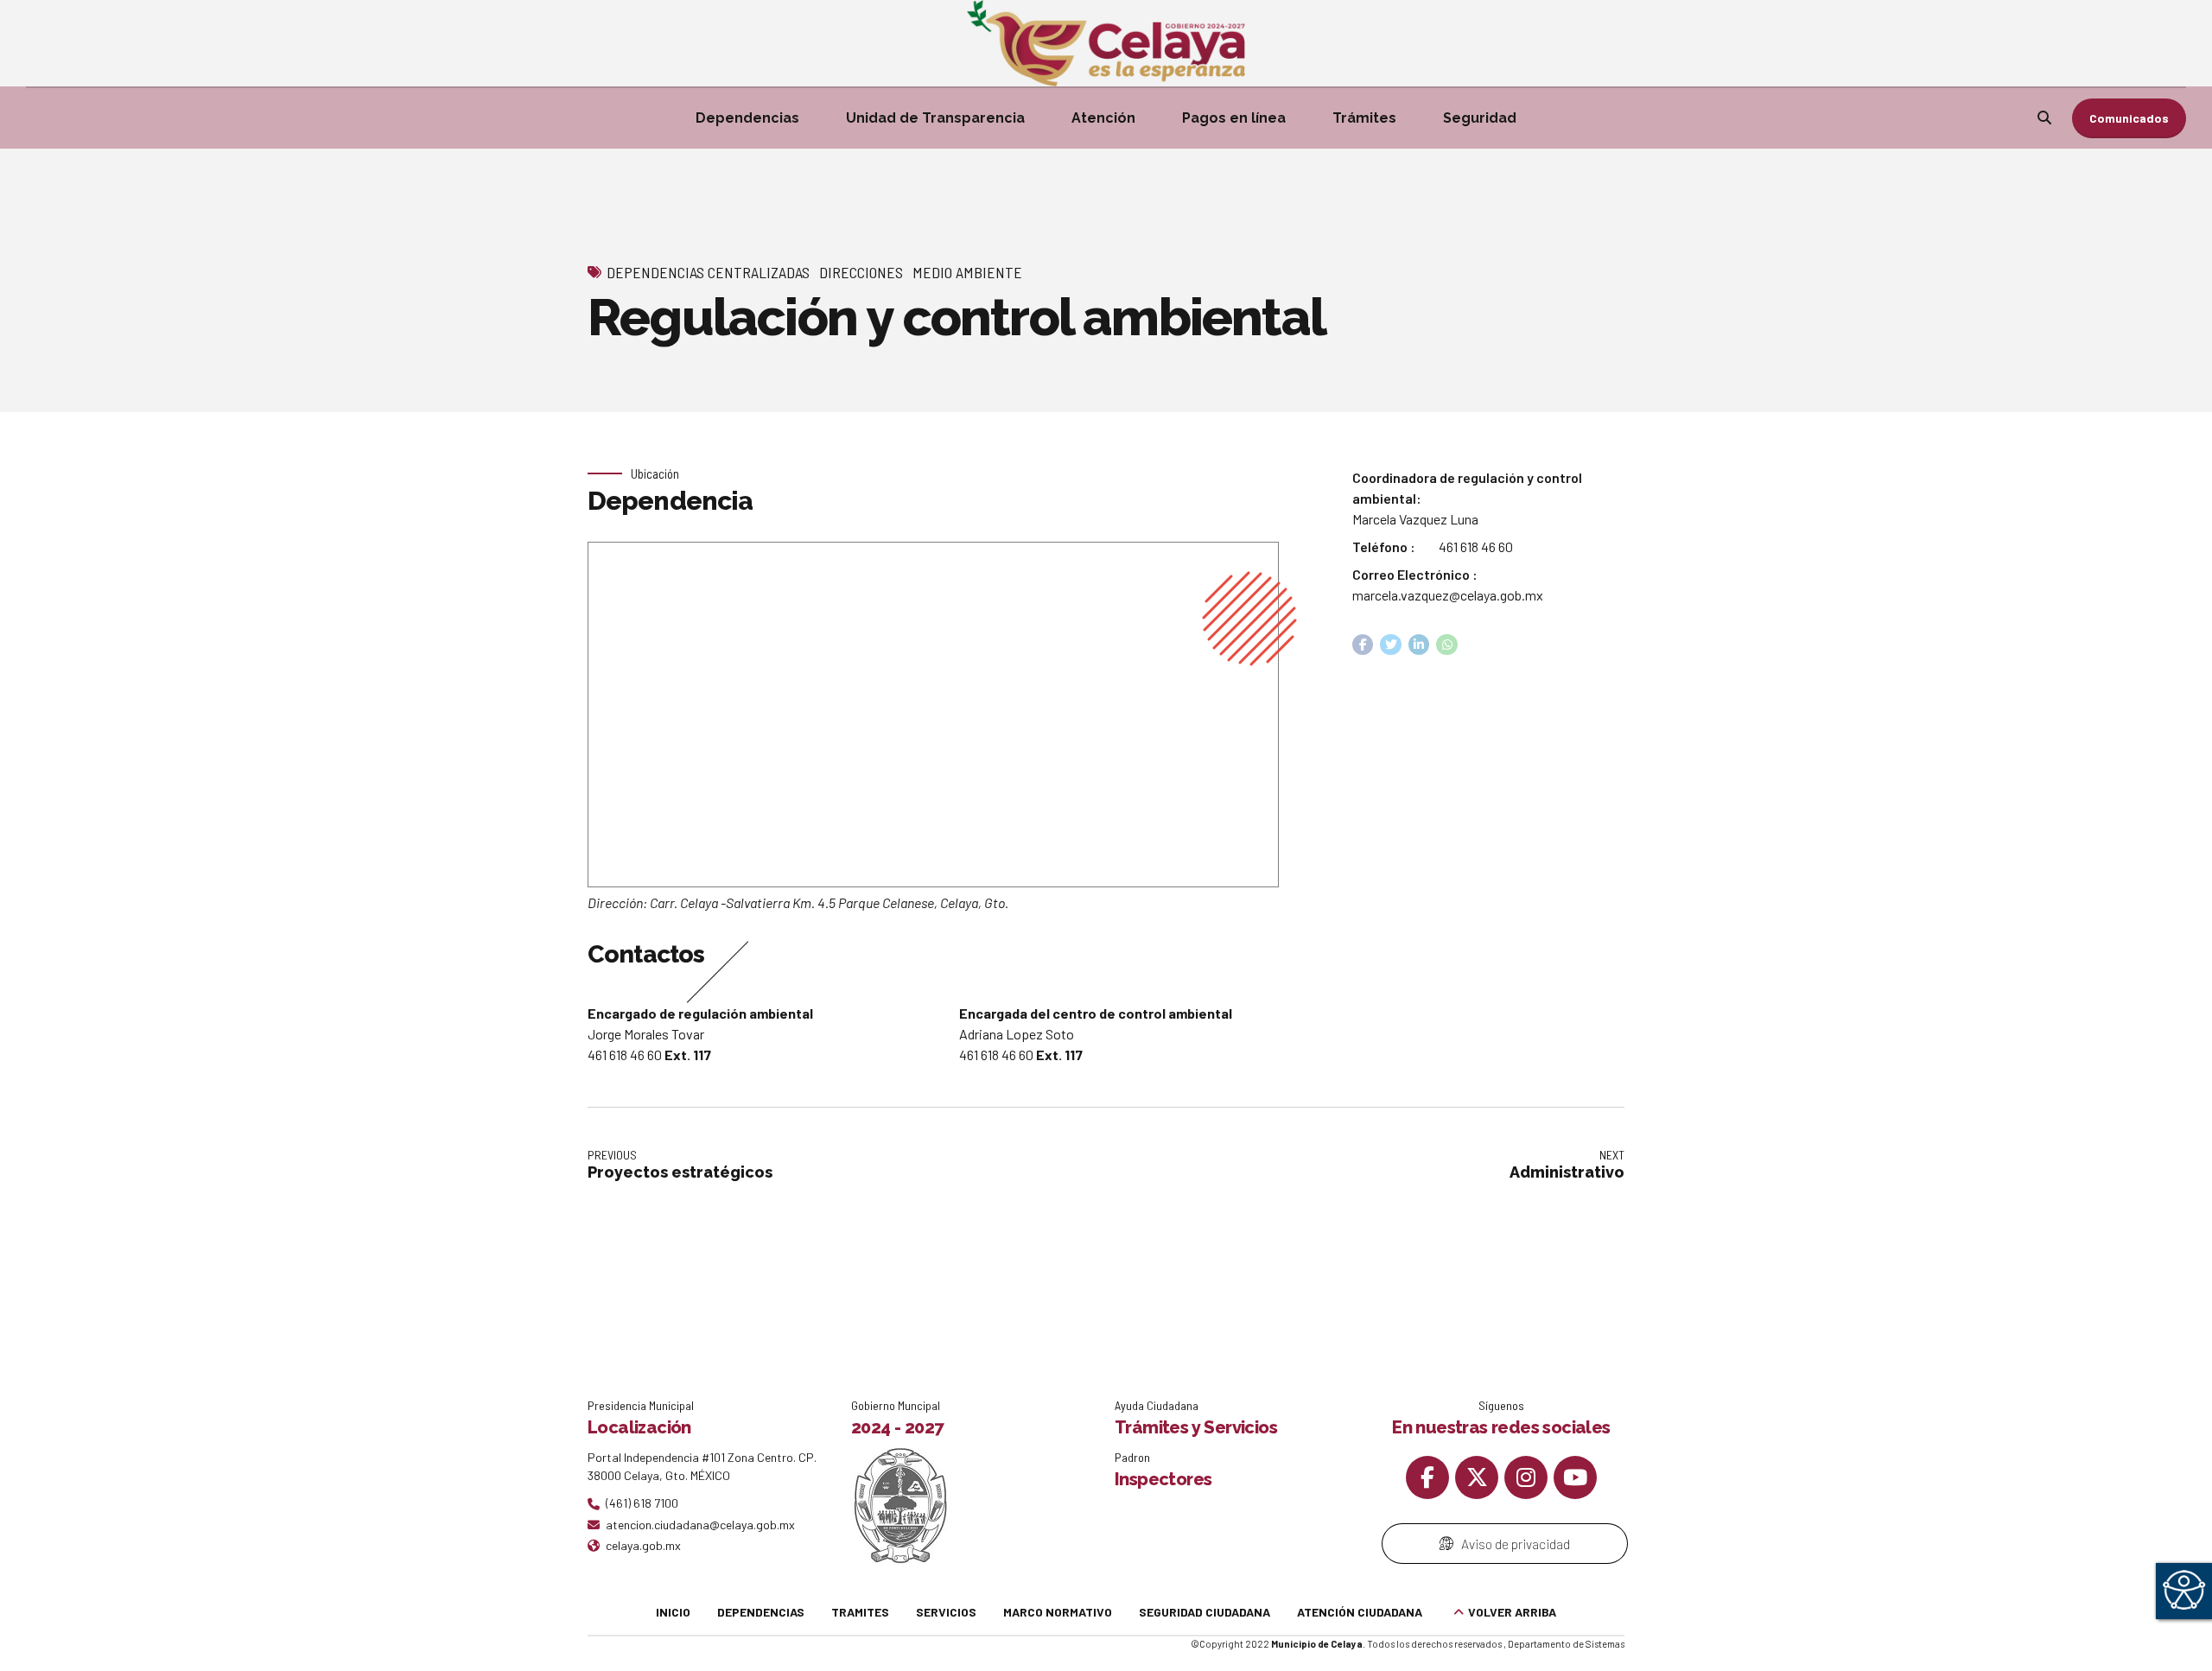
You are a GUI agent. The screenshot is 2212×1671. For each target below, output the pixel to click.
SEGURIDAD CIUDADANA (1205, 1612)
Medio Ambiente (967, 272)
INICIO (673, 1612)
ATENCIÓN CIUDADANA (1360, 1612)
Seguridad (1480, 118)
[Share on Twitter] (1391, 645)
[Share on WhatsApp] (1447, 645)
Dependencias (747, 118)
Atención (1103, 118)
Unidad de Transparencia (935, 118)
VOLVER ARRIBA (1512, 1612)
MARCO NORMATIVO (1058, 1612)
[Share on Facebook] (1363, 645)
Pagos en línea (1234, 118)
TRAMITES (860, 1612)
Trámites (1364, 118)
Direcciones (861, 272)
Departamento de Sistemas (1566, 1644)
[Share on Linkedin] (1419, 645)
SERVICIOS (946, 1612)
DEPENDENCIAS (761, 1612)
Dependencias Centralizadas (708, 272)
